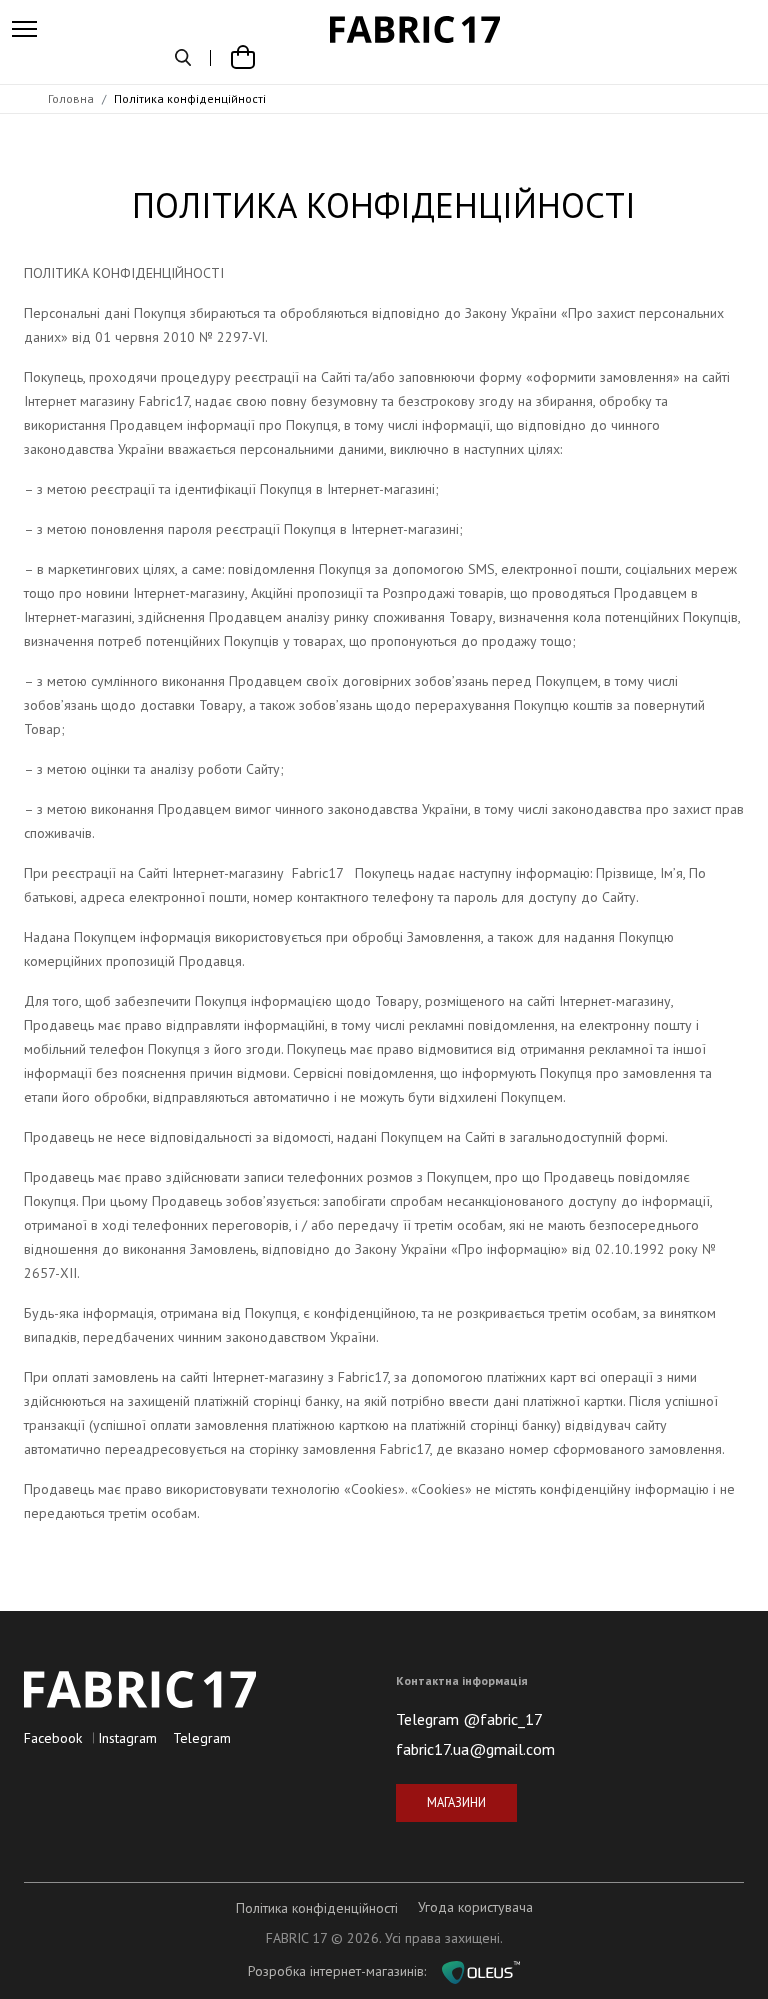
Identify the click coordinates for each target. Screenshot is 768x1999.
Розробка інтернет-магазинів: (345, 1971)
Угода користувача (475, 1907)
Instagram (127, 1738)
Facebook (53, 1738)
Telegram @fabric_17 (469, 1719)
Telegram (202, 1738)
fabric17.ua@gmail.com (475, 1749)
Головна (71, 98)
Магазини (456, 1802)
